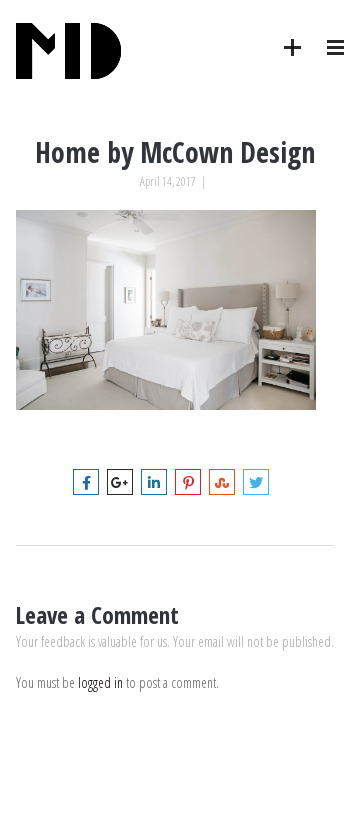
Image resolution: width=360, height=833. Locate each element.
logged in (100, 682)
